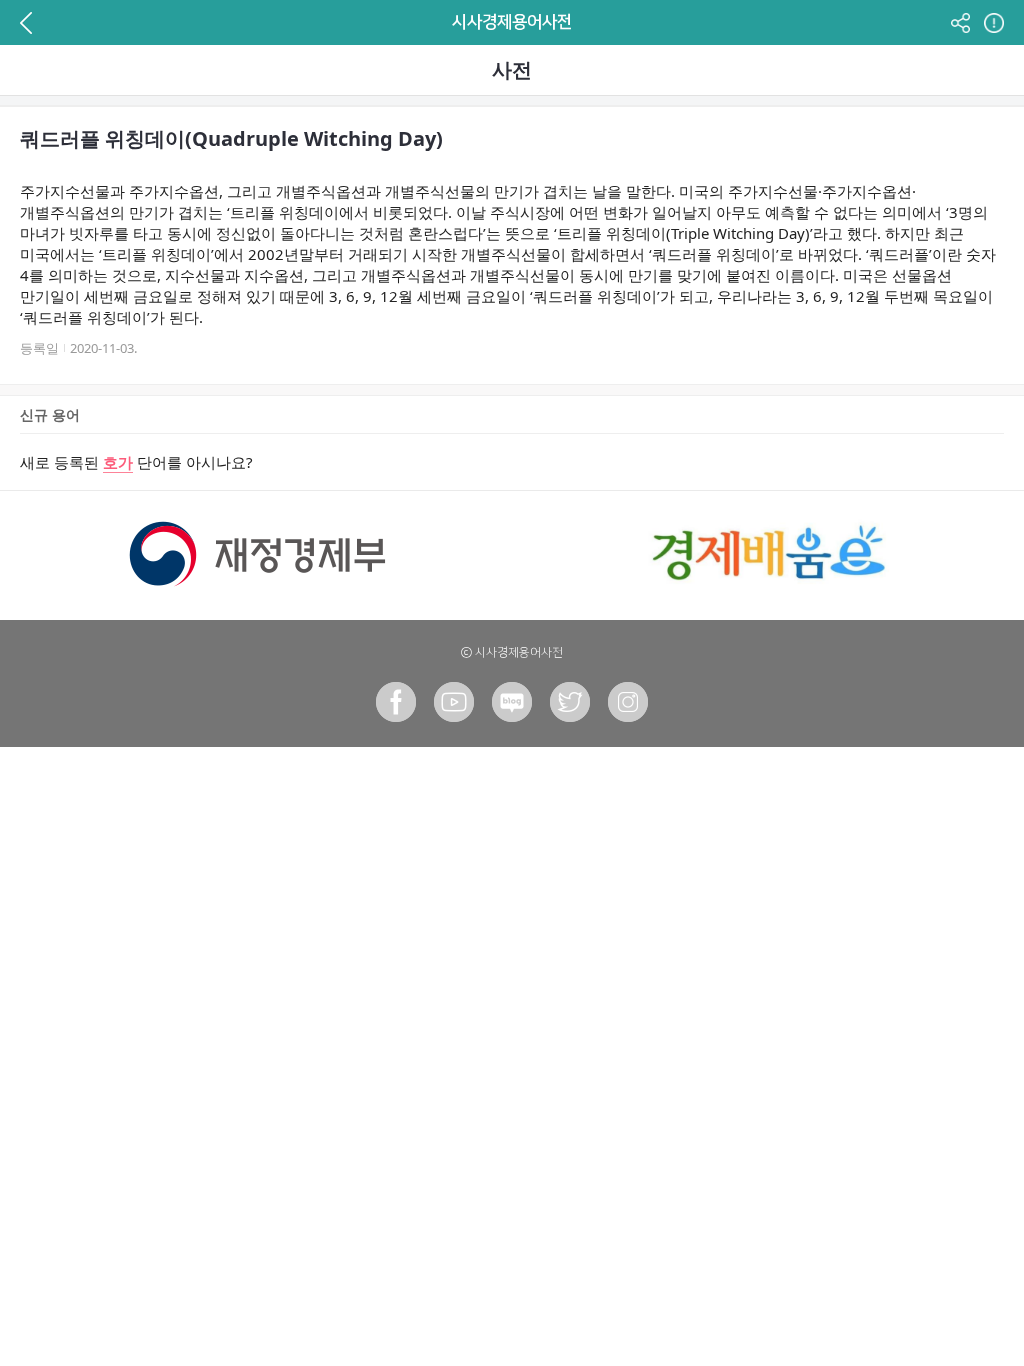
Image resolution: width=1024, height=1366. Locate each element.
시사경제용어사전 (512, 22)
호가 (118, 462)
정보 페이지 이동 (991, 22)
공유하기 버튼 (960, 22)
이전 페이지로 (32, 22)
